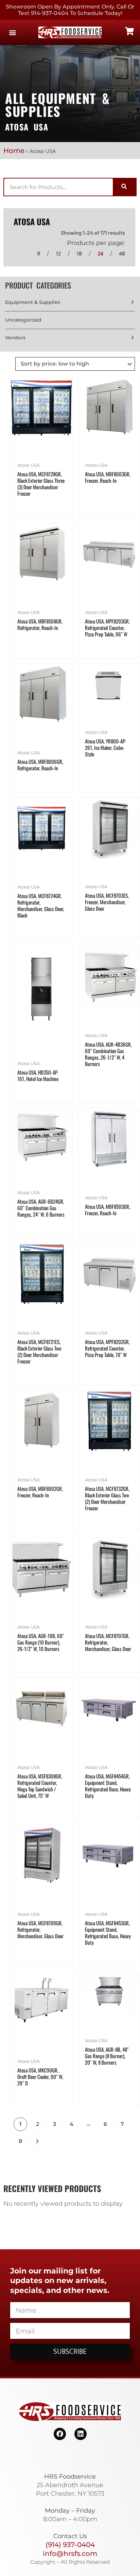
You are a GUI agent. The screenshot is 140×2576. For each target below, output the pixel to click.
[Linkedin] (81, 2434)
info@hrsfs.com (70, 2554)
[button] (12, 33)
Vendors (15, 338)
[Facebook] (60, 2434)
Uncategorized (23, 320)
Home (14, 151)
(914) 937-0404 (70, 2545)
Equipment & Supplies (33, 302)
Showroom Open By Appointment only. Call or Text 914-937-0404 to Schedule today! (70, 10)
